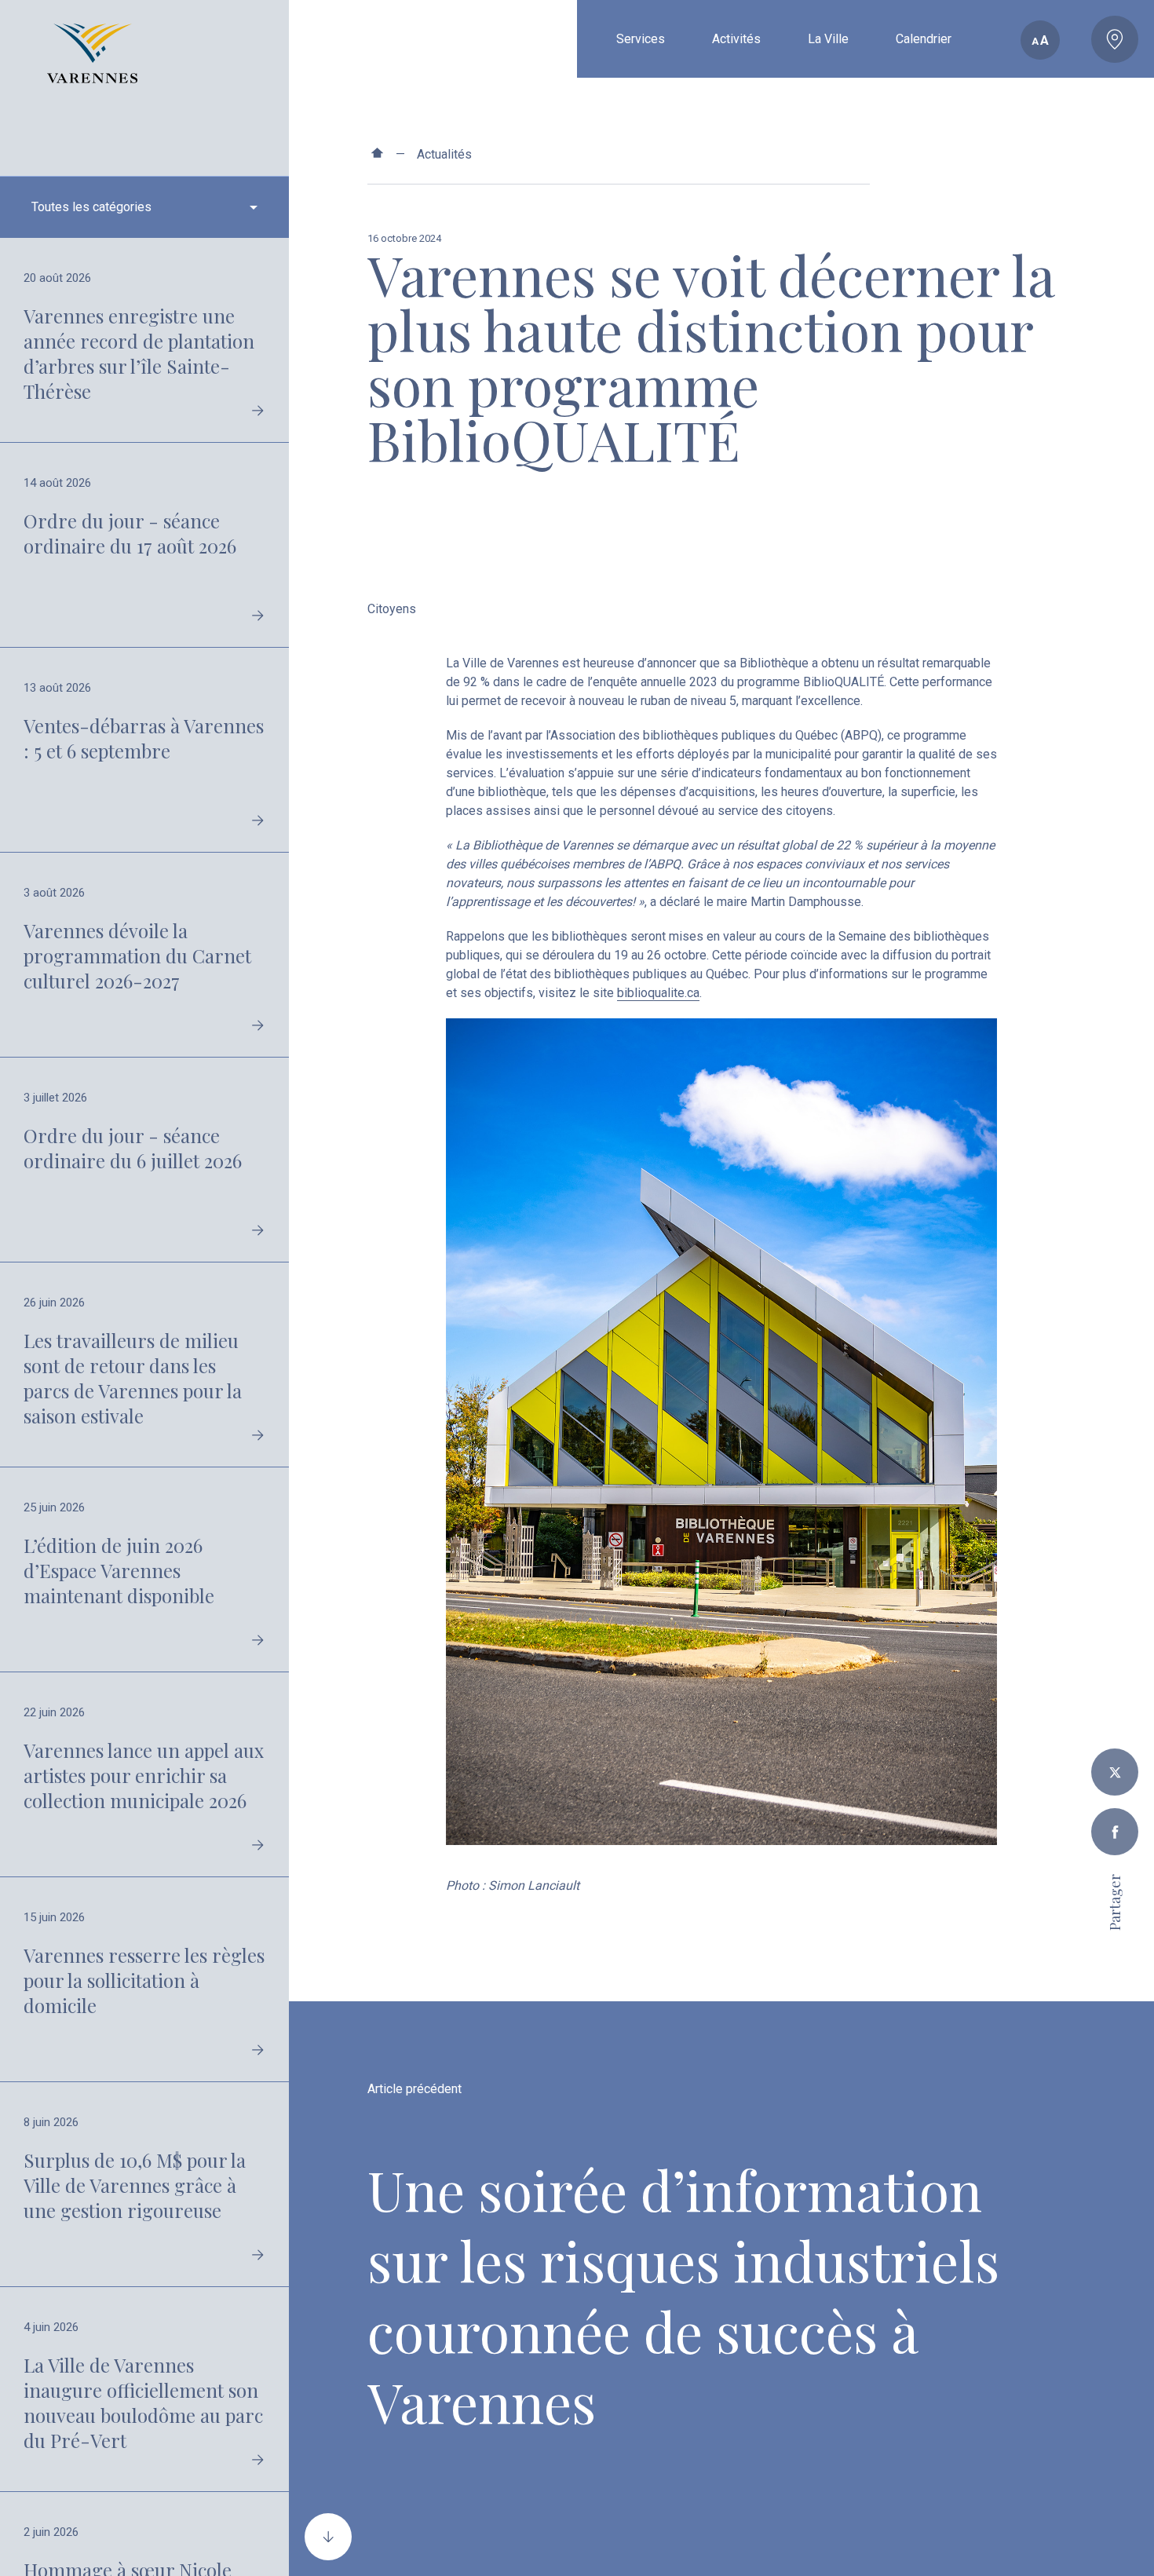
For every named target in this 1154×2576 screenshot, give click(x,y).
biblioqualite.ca (658, 993)
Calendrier (924, 39)
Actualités (444, 154)
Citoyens (392, 609)
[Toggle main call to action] (1115, 39)
